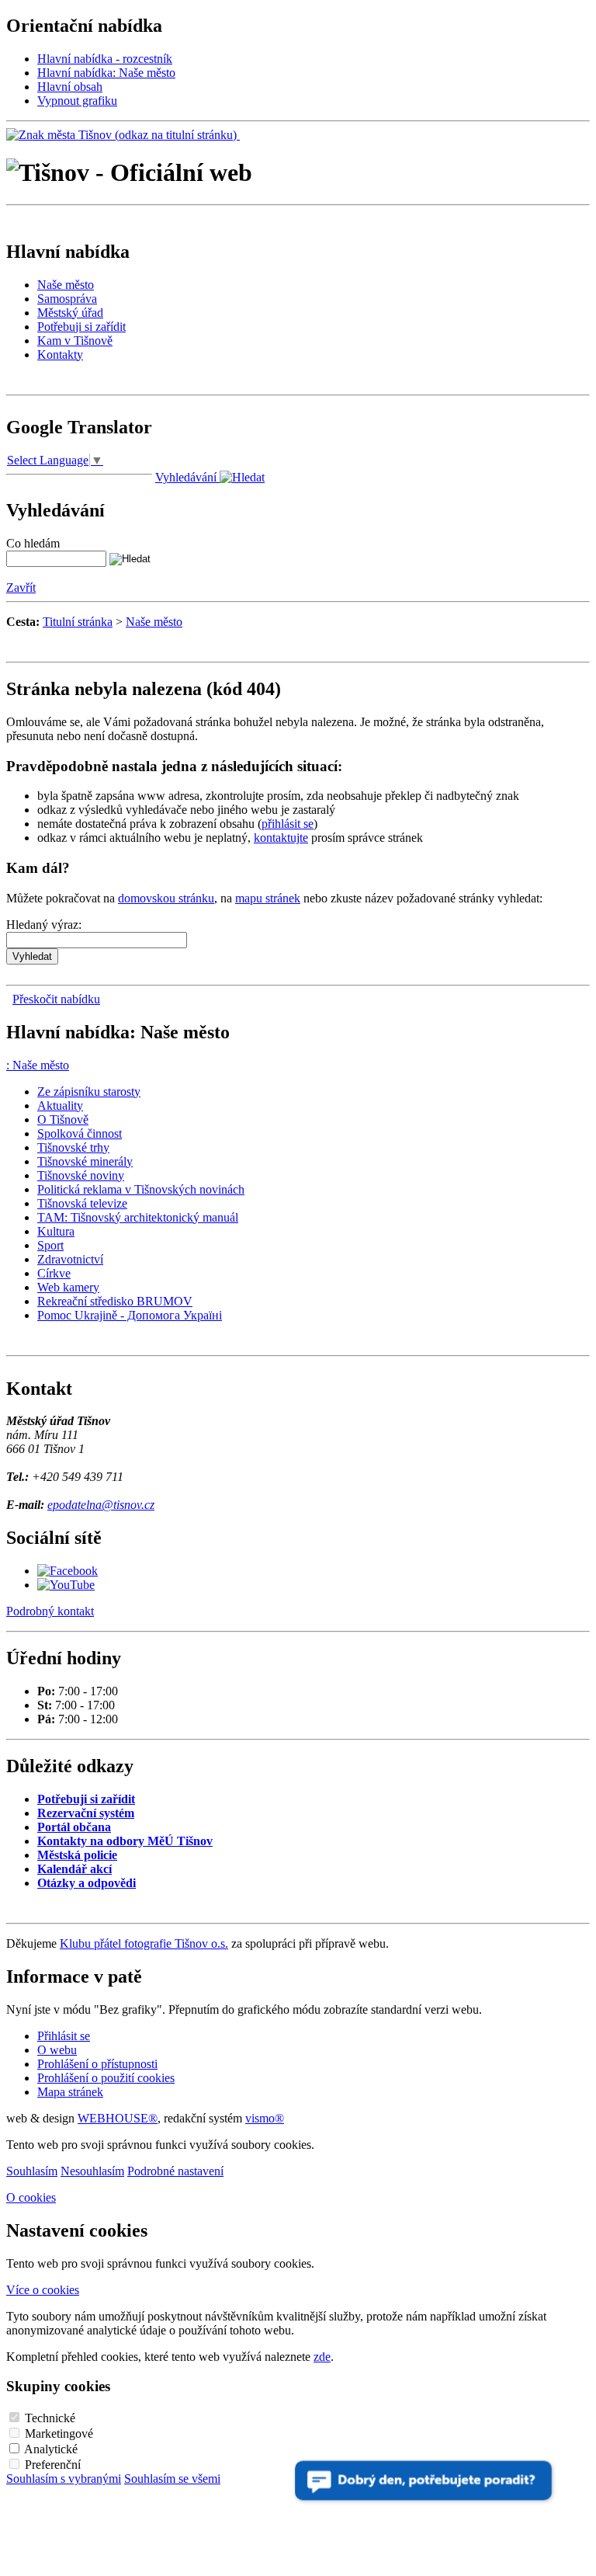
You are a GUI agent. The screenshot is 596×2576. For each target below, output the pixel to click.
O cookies (31, 2197)
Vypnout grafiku (77, 101)
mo (265, 2118)
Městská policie (77, 1855)
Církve (54, 1273)
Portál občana (74, 1827)
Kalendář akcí (74, 1869)
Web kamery (68, 1287)
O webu (57, 2050)
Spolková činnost (80, 1133)
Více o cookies (43, 2290)
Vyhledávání (187, 477)
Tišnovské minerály (85, 1161)
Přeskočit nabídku (56, 999)
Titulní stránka (78, 622)
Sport (50, 1245)
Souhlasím (32, 2171)
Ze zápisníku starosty (89, 1092)
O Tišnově (63, 1119)
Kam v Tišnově (75, 341)
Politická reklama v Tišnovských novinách (141, 1189)
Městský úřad (70, 313)
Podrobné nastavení (175, 2171)
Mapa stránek (70, 2092)
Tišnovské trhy (73, 1147)
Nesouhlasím (92, 2171)
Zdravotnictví (70, 1259)
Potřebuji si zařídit (81, 327)
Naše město (66, 285)
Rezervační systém (86, 1813)
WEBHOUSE (118, 2118)
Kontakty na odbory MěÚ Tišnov (125, 1841)
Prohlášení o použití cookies (106, 2078)
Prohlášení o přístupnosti (97, 2064)
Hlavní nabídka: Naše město (106, 73)
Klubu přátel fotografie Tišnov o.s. (144, 1943)
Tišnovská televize (82, 1203)
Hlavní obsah (70, 87)
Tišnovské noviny (81, 1175)
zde (322, 2357)
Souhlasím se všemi (172, 2479)
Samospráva (67, 299)
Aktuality (60, 1105)
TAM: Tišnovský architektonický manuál (138, 1217)
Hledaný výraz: (44, 925)
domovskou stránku (166, 898)
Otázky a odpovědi (87, 1883)
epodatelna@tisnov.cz (101, 1505)
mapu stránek (268, 898)
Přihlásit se (64, 2036)
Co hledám (33, 543)
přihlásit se (288, 824)
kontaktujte (281, 838)
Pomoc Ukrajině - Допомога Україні (130, 1315)
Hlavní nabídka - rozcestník (105, 59)
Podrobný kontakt (50, 1611)
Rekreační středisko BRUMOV (115, 1301)
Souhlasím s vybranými (64, 2479)
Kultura (56, 1231)
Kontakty (60, 355)
